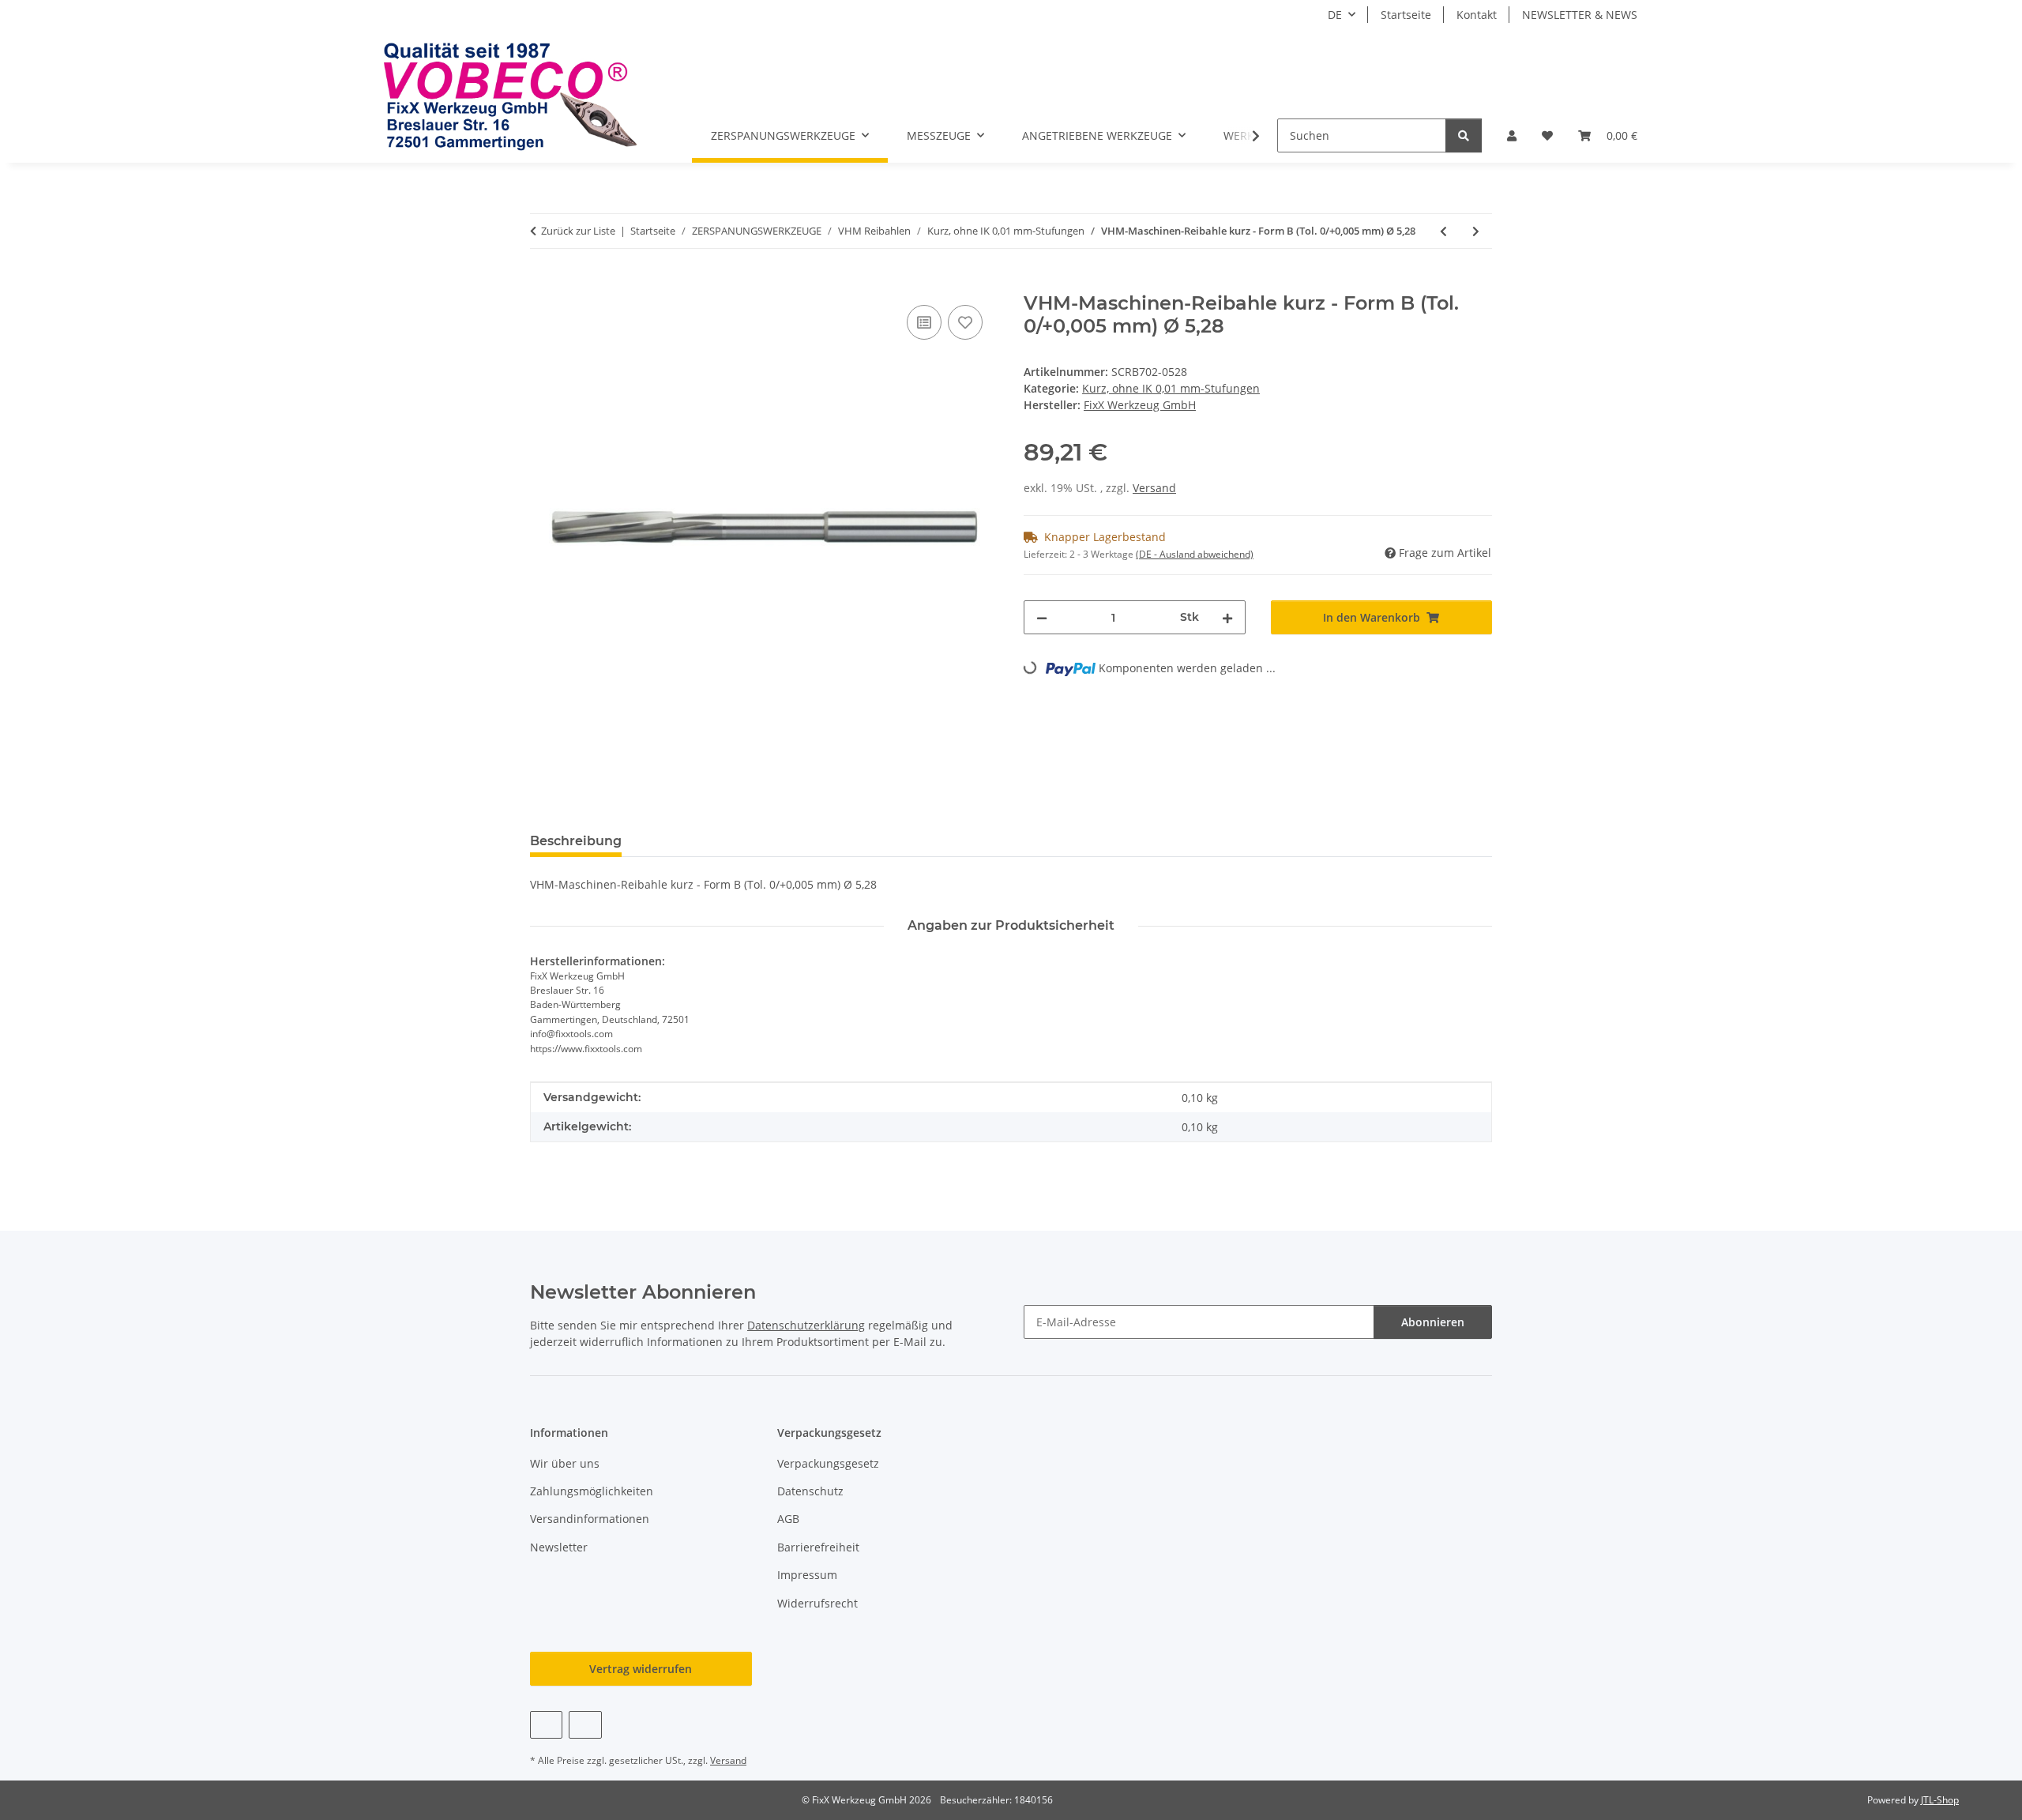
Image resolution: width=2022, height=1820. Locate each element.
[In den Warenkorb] (543, 284)
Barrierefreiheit (818, 1547)
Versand (1154, 488)
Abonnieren (1433, 1322)
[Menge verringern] (1042, 617)
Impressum (807, 1575)
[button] (1512, 135)
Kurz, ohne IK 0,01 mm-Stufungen (1171, 388)
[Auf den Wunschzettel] (965, 322)
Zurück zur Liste (578, 231)
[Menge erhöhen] (1227, 617)
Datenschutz (810, 1491)
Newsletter (559, 1547)
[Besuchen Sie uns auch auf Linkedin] (585, 1725)
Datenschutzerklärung (806, 1325)
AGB (788, 1519)
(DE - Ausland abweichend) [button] (1195, 554)
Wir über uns (565, 1463)
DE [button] (1335, 15)
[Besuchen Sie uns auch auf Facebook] (546, 1725)
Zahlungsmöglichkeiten (592, 1491)
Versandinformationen (590, 1519)
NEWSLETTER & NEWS (1580, 15)
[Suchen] (1464, 135)
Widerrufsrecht (817, 1603)
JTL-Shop (1940, 1800)
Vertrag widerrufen (641, 1669)
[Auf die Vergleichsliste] (924, 322)
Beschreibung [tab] (576, 841)
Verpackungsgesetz (828, 1463)
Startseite (1406, 15)
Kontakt (1477, 15)
